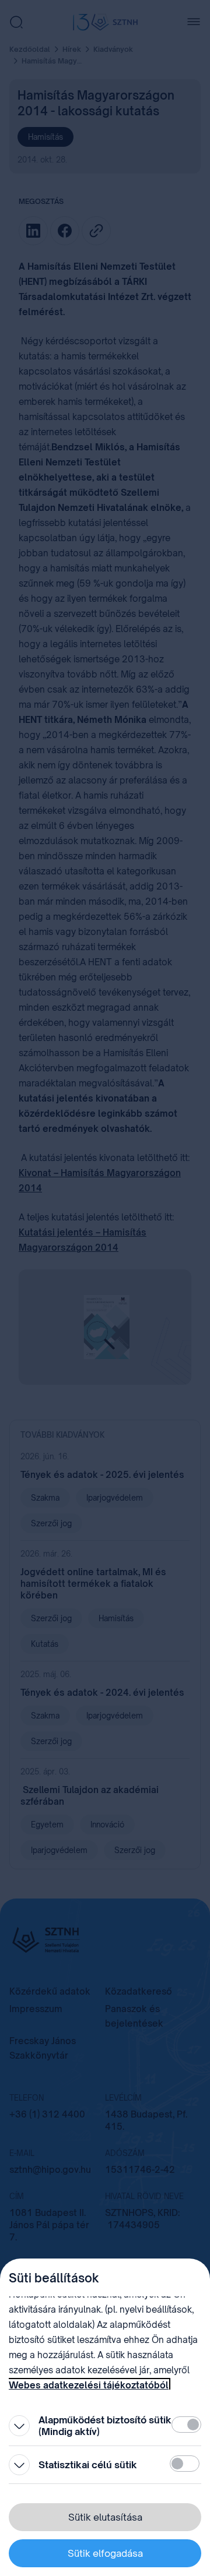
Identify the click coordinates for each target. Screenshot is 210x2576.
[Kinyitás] (19, 2426)
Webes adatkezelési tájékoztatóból (89, 2385)
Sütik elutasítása (105, 2517)
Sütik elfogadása (105, 2553)
